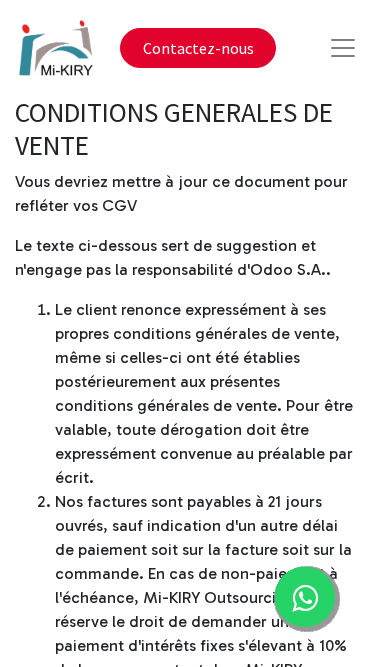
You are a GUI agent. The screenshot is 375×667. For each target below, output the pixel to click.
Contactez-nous (198, 48)
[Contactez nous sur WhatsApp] (305, 597)
